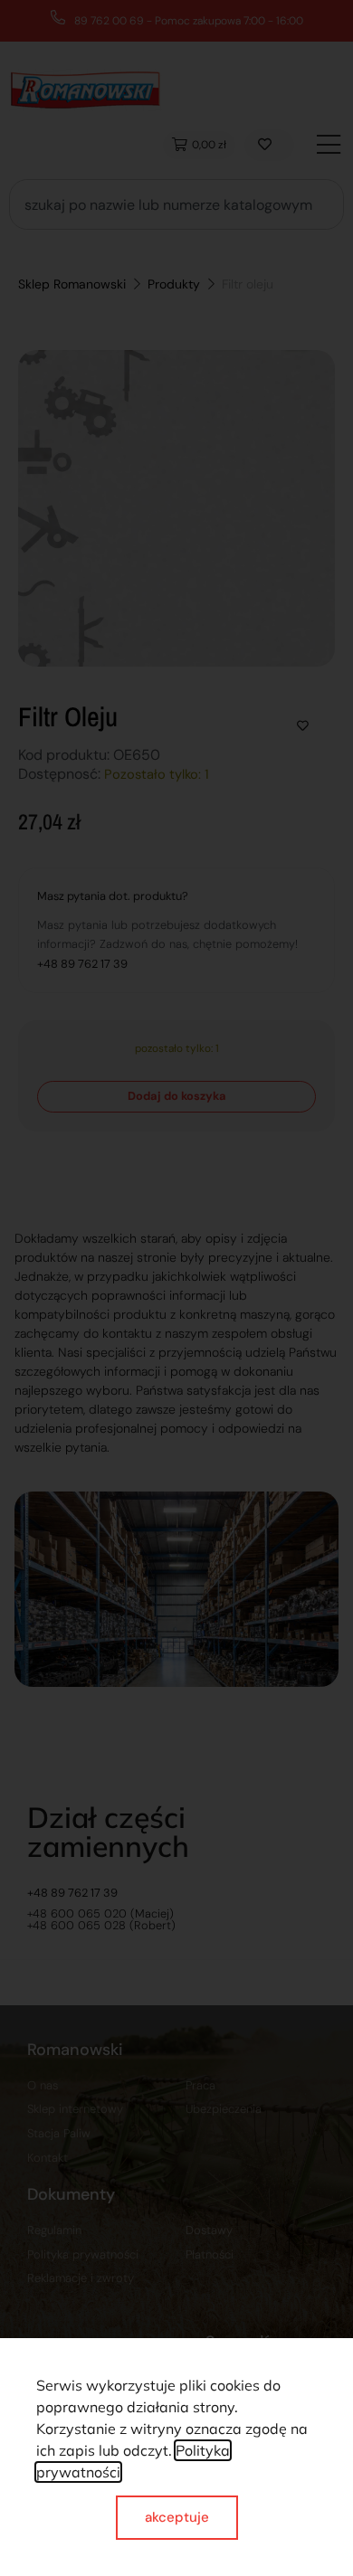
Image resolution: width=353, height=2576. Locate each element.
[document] (176, 1288)
